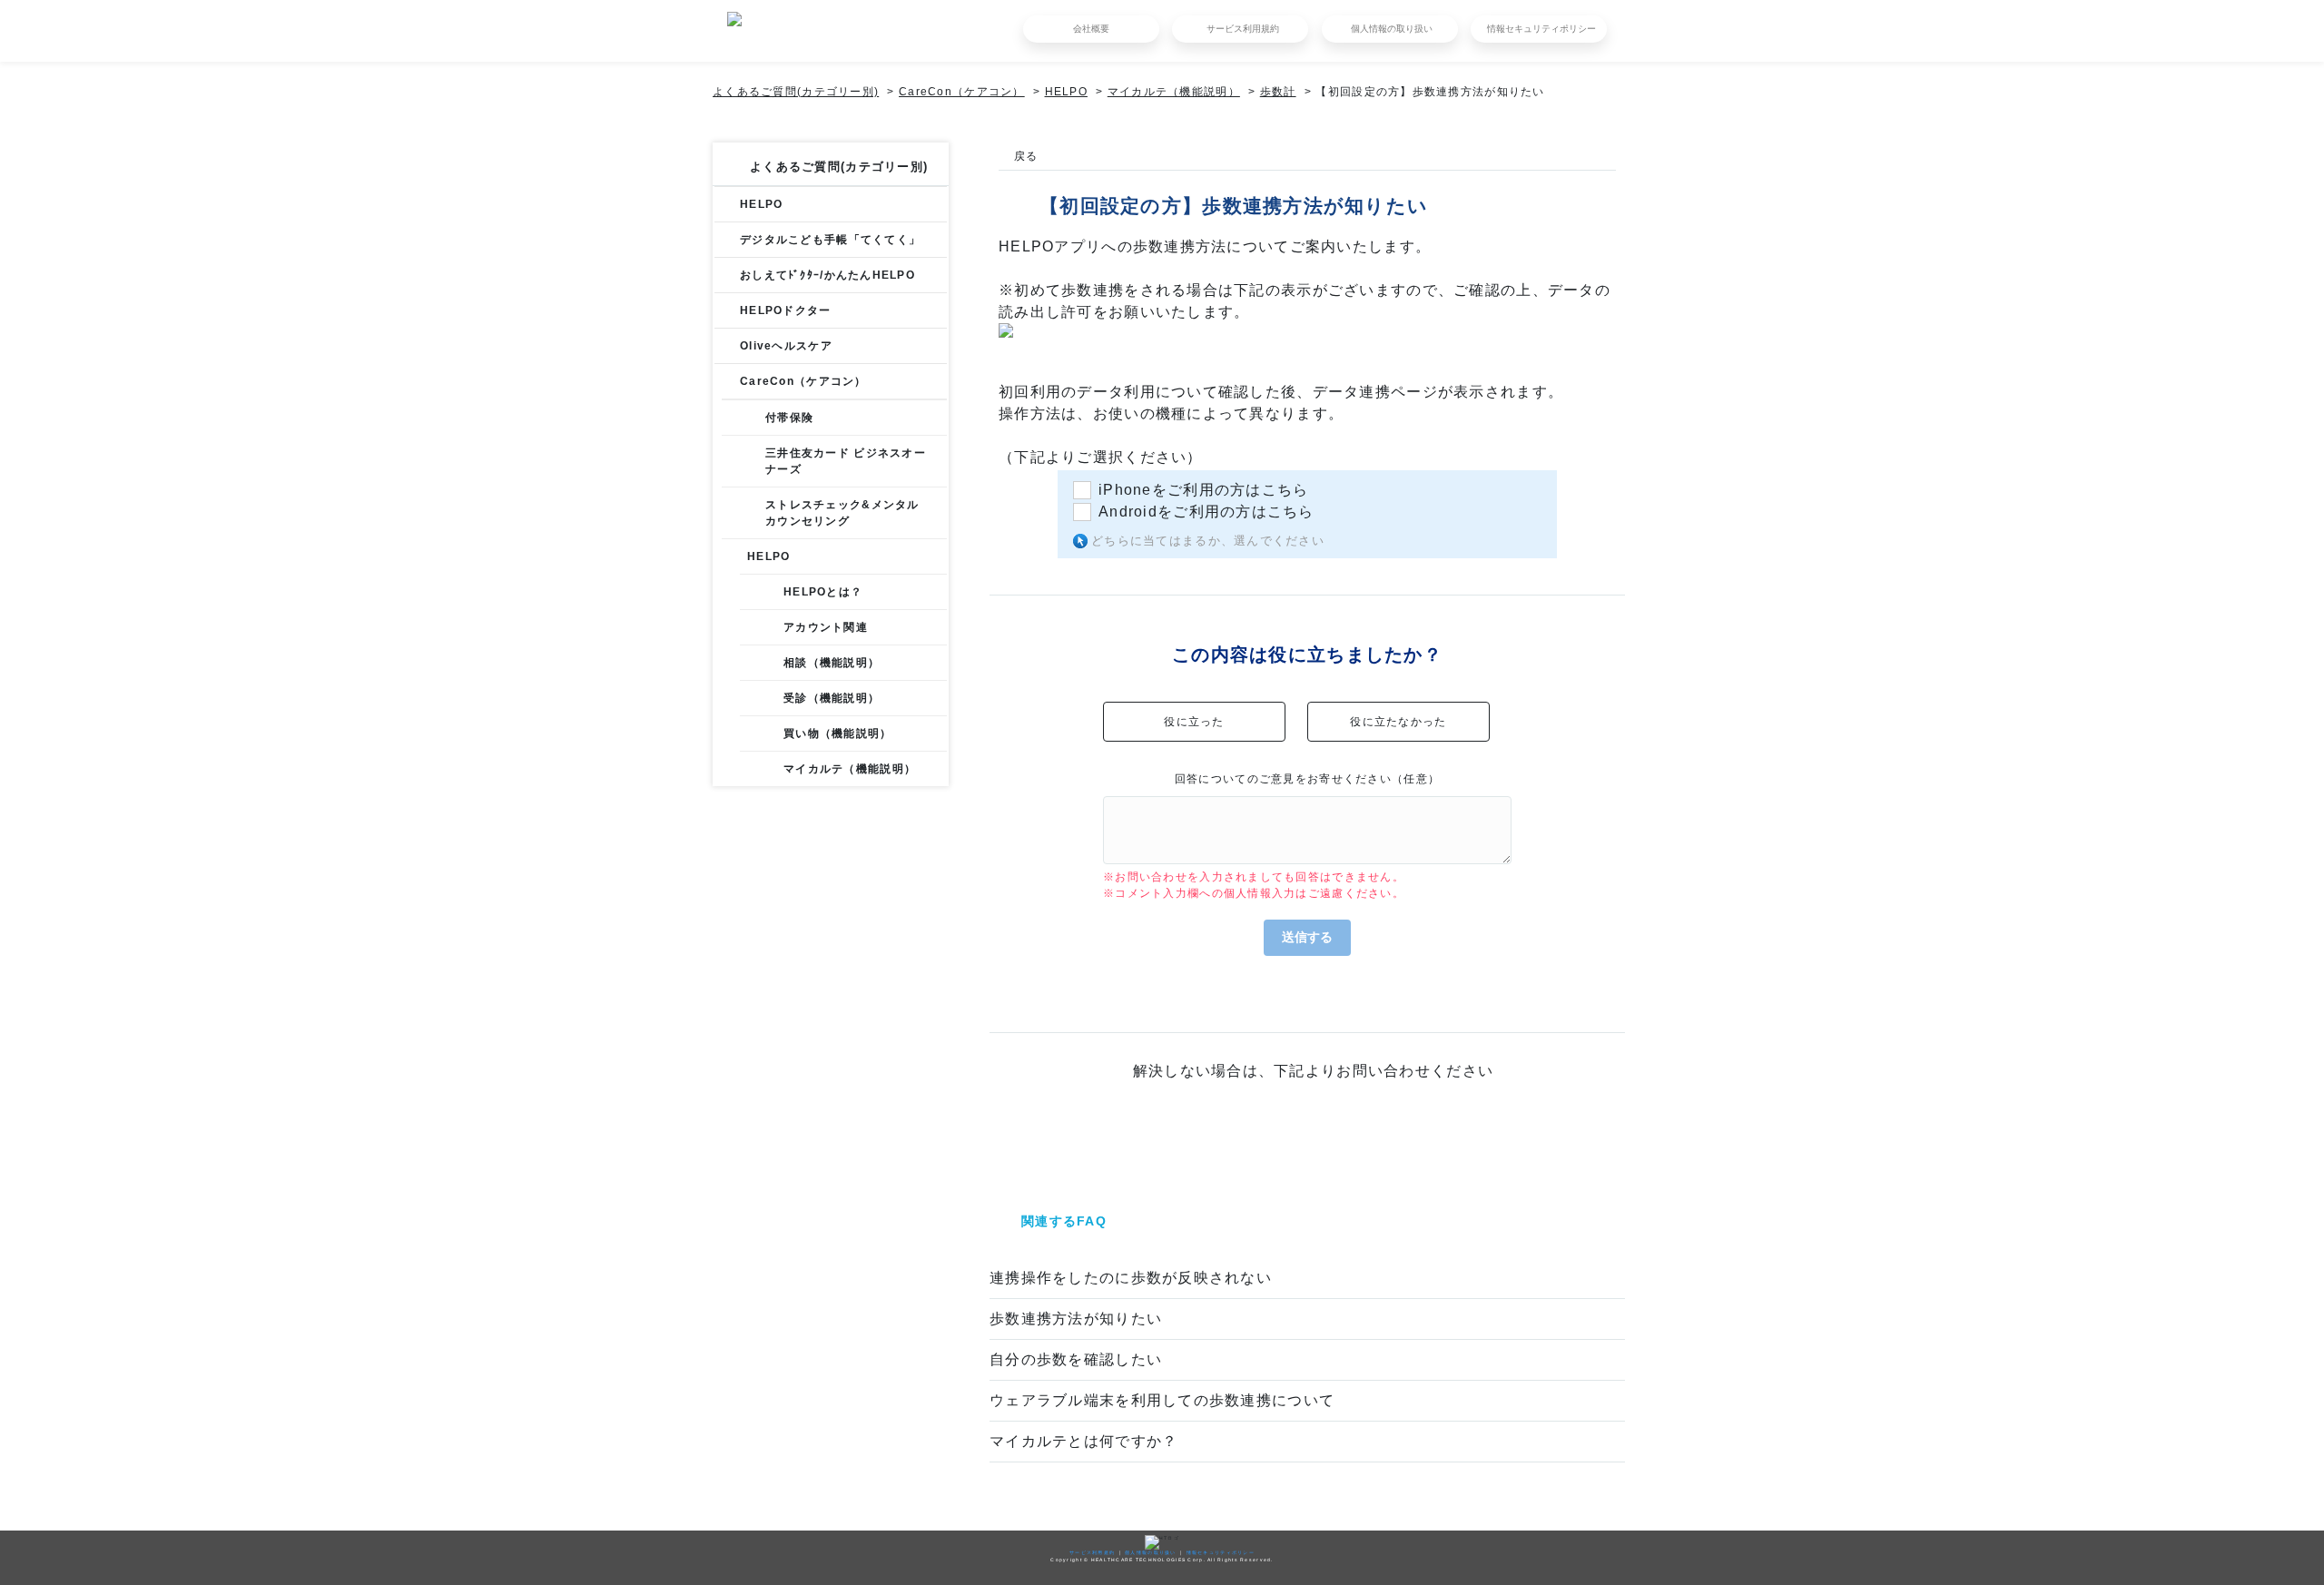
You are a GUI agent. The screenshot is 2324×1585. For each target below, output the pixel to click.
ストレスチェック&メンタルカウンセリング (842, 513)
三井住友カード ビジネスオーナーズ (846, 461)
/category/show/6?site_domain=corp (727, 240)
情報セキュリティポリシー (1541, 29)
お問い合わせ (1307, 1137)
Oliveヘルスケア (786, 346)
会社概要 (1091, 29)
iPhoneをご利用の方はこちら (1203, 490)
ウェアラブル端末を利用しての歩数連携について (1162, 1400)
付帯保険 (789, 418)
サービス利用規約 (1243, 29)
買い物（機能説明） (838, 733)
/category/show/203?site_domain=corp (734, 556)
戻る (1026, 156)
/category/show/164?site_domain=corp (727, 275)
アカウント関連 (826, 627)
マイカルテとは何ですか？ (1083, 1441)
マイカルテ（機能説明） (1174, 92)
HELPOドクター (786, 310)
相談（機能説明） (832, 663)
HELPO (1066, 92)
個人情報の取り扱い (1392, 29)
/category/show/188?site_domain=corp (727, 310)
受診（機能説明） (832, 698)
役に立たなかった (1398, 722)
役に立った (1194, 722)
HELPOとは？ (823, 592)
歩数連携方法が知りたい (1076, 1319)
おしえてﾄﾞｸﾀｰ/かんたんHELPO (827, 275)
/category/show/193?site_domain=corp (727, 346)
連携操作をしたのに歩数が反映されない (1131, 1278)
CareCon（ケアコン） (962, 92)
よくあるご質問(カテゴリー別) (796, 92)
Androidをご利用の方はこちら (1206, 512)
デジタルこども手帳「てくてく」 (830, 240)
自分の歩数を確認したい (1076, 1359)
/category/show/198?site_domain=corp (727, 381)
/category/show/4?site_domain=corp (727, 204)
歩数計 (1278, 92)
